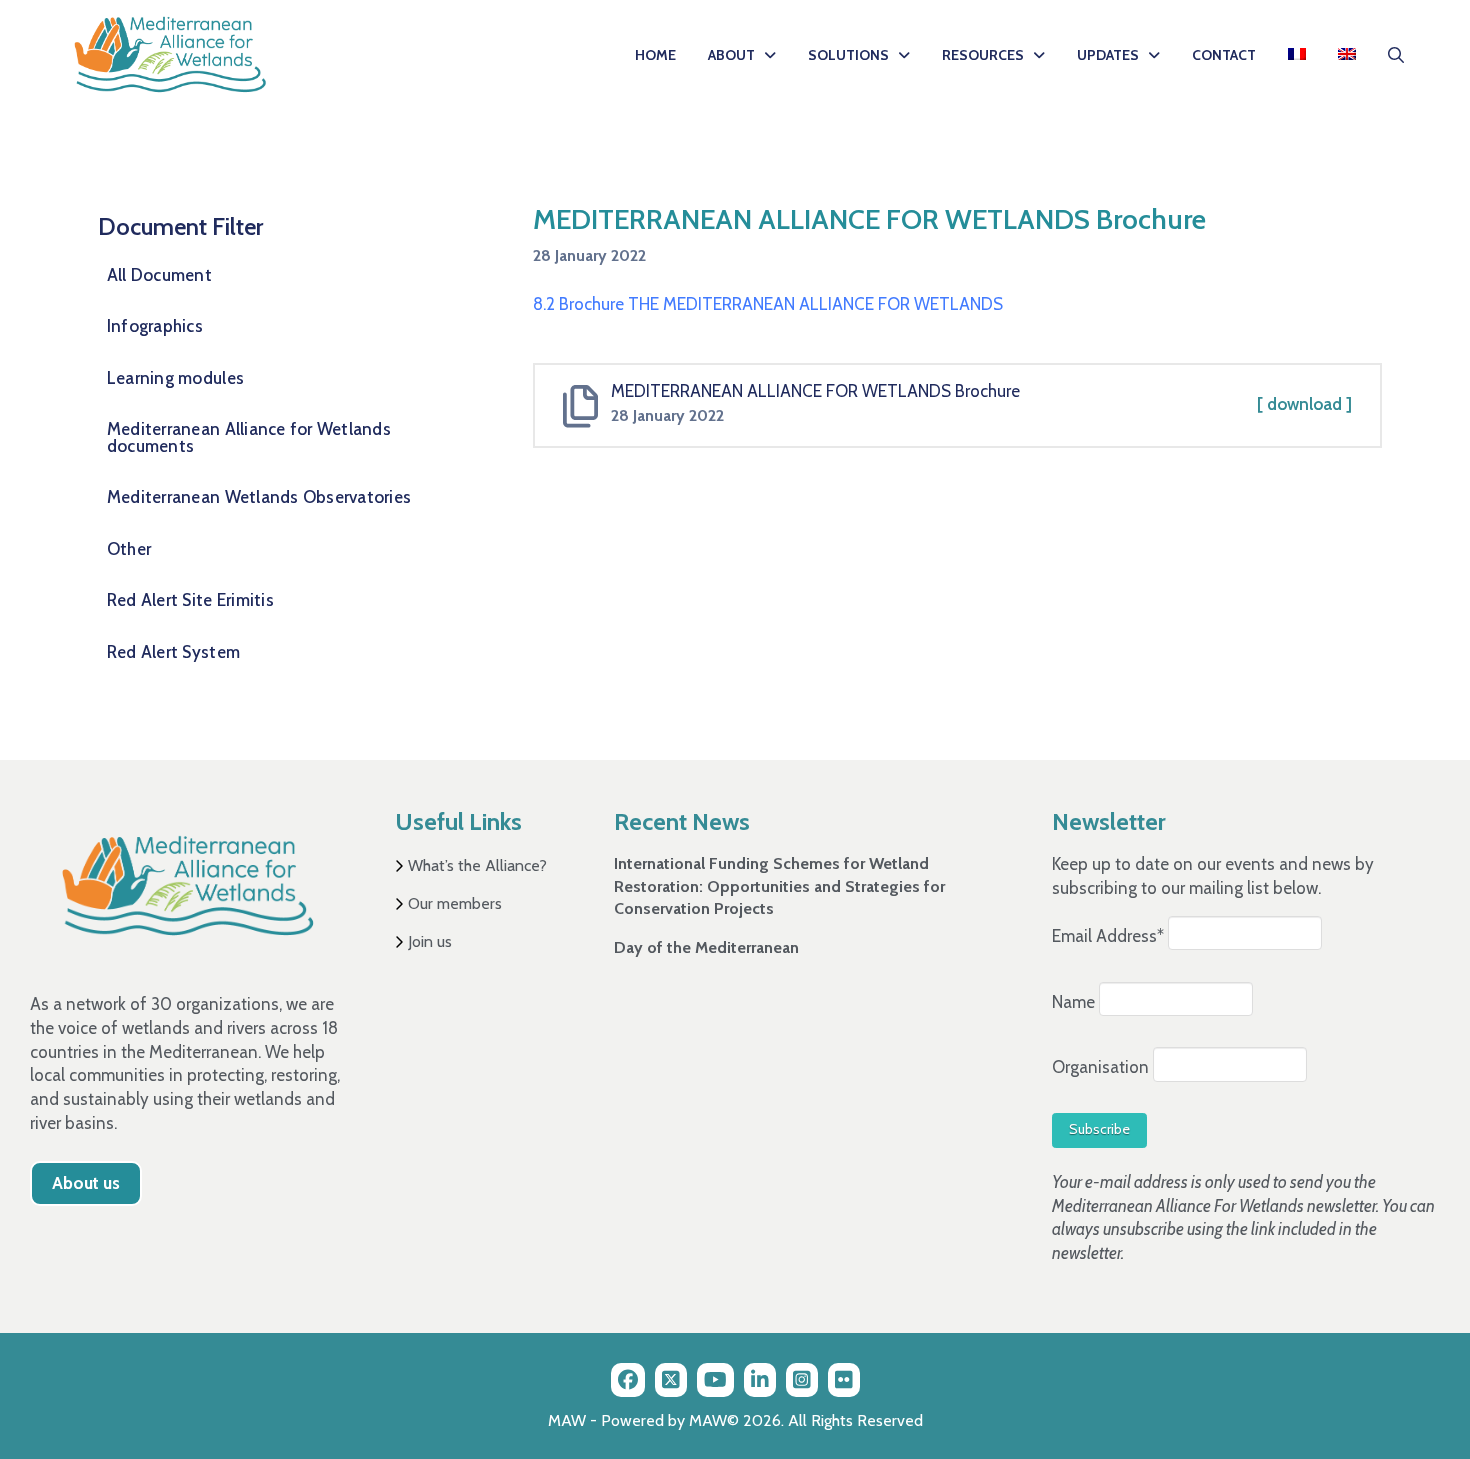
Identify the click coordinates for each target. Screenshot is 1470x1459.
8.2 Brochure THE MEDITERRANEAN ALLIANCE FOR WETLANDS (768, 304)
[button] (1396, 55)
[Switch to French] (1297, 55)
